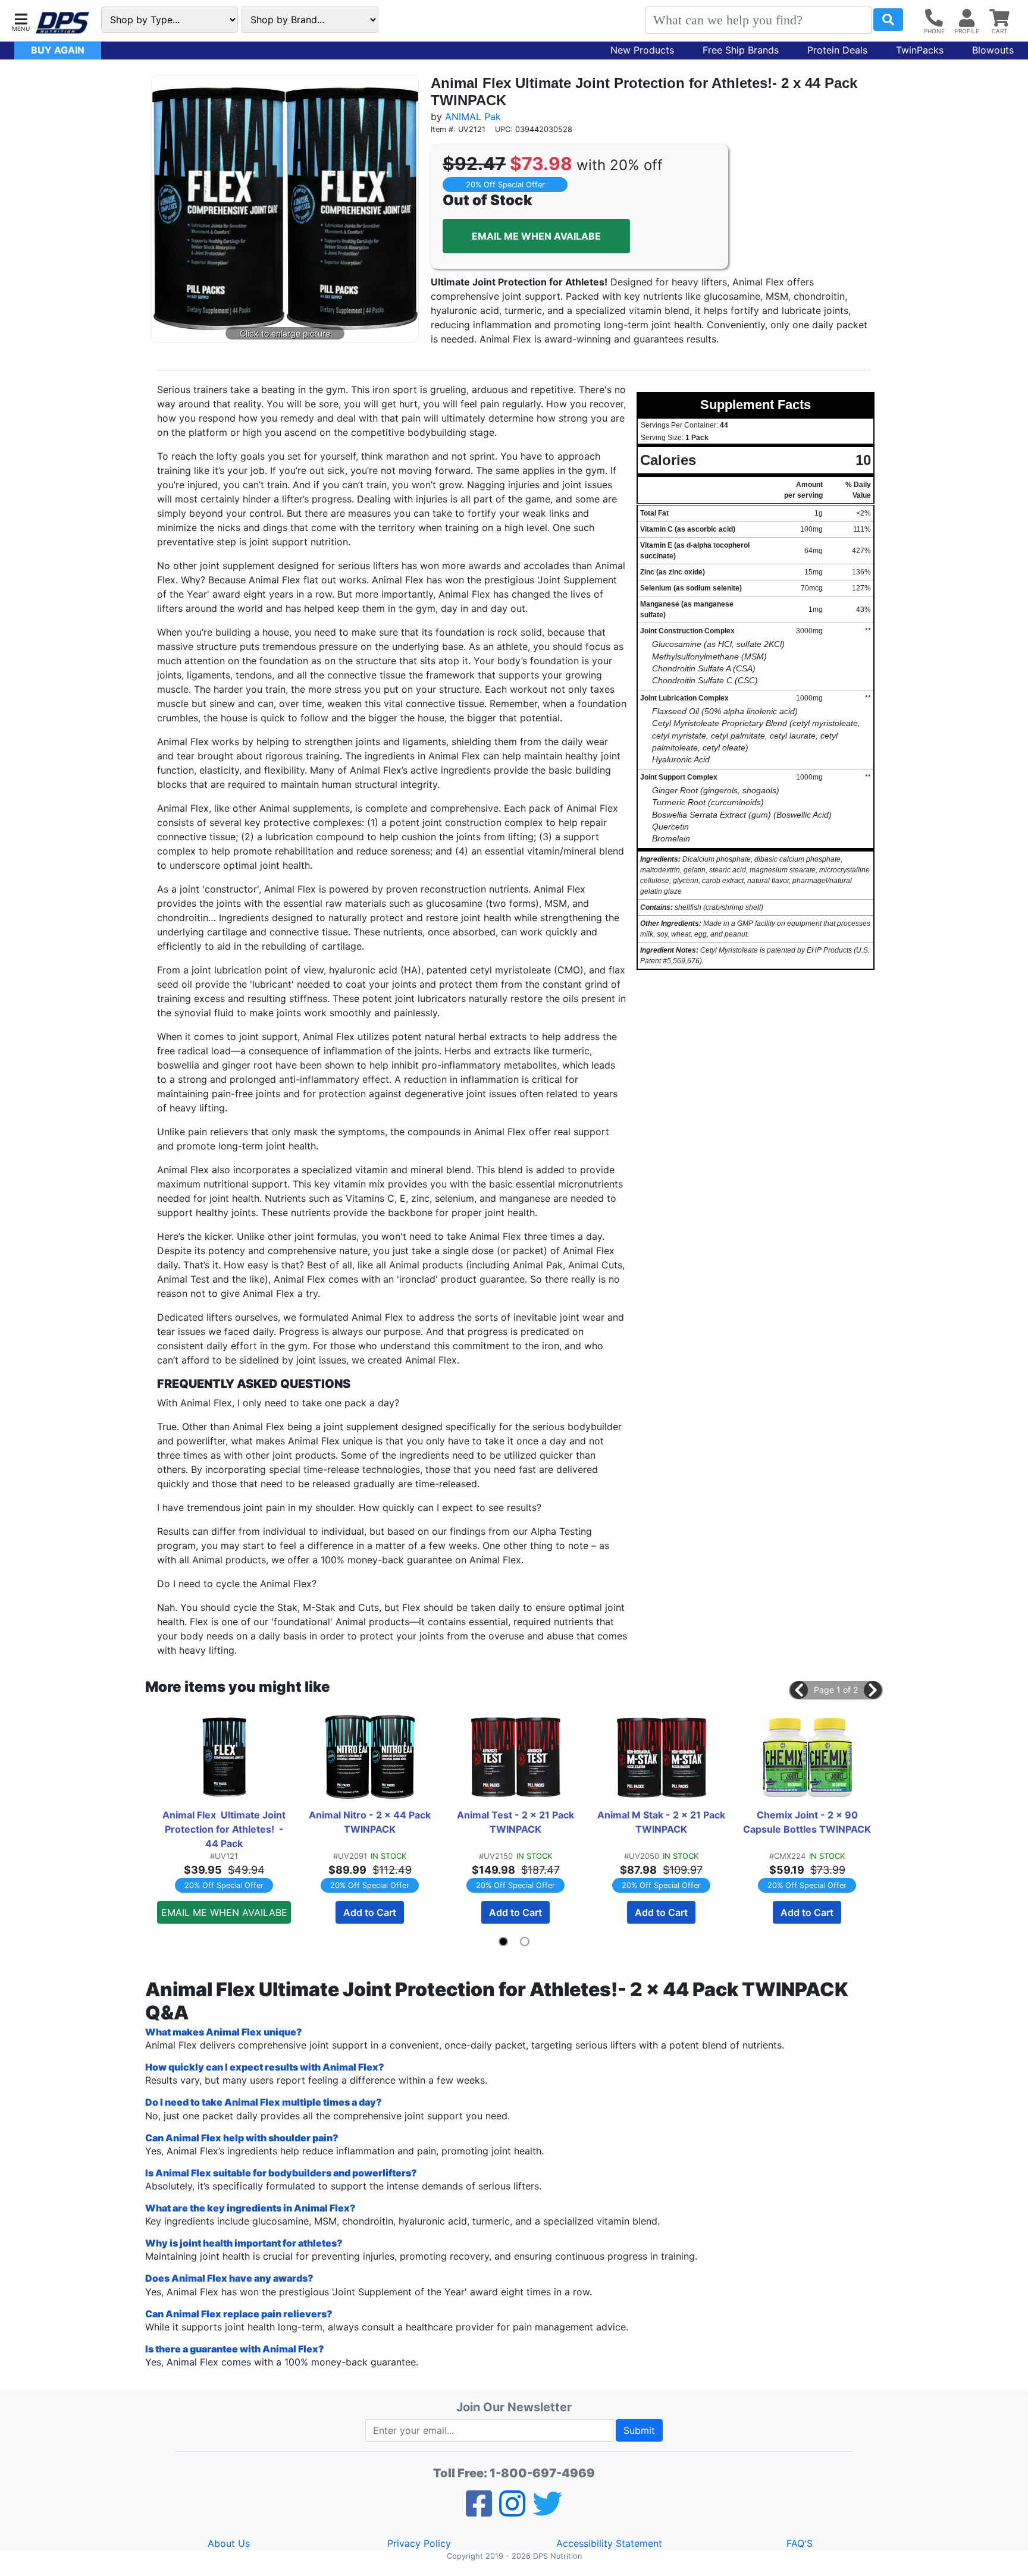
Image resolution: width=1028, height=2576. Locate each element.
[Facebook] (479, 2511)
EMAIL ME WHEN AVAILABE (536, 236)
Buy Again (58, 50)
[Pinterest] (512, 2511)
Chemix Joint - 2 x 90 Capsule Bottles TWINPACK (807, 1822)
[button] (21, 21)
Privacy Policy (419, 2543)
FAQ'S (800, 2543)
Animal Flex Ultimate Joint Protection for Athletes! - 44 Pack (225, 1829)
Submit (639, 2430)
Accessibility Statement (609, 2543)
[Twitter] (547, 2511)
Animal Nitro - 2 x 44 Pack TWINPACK (371, 1822)
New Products (642, 50)
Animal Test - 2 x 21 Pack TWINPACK (517, 1822)
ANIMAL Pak (473, 117)
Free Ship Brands (741, 50)
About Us (229, 2543)
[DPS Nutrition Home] (62, 23)
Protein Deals (837, 50)
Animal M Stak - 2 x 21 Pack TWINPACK (662, 1822)
